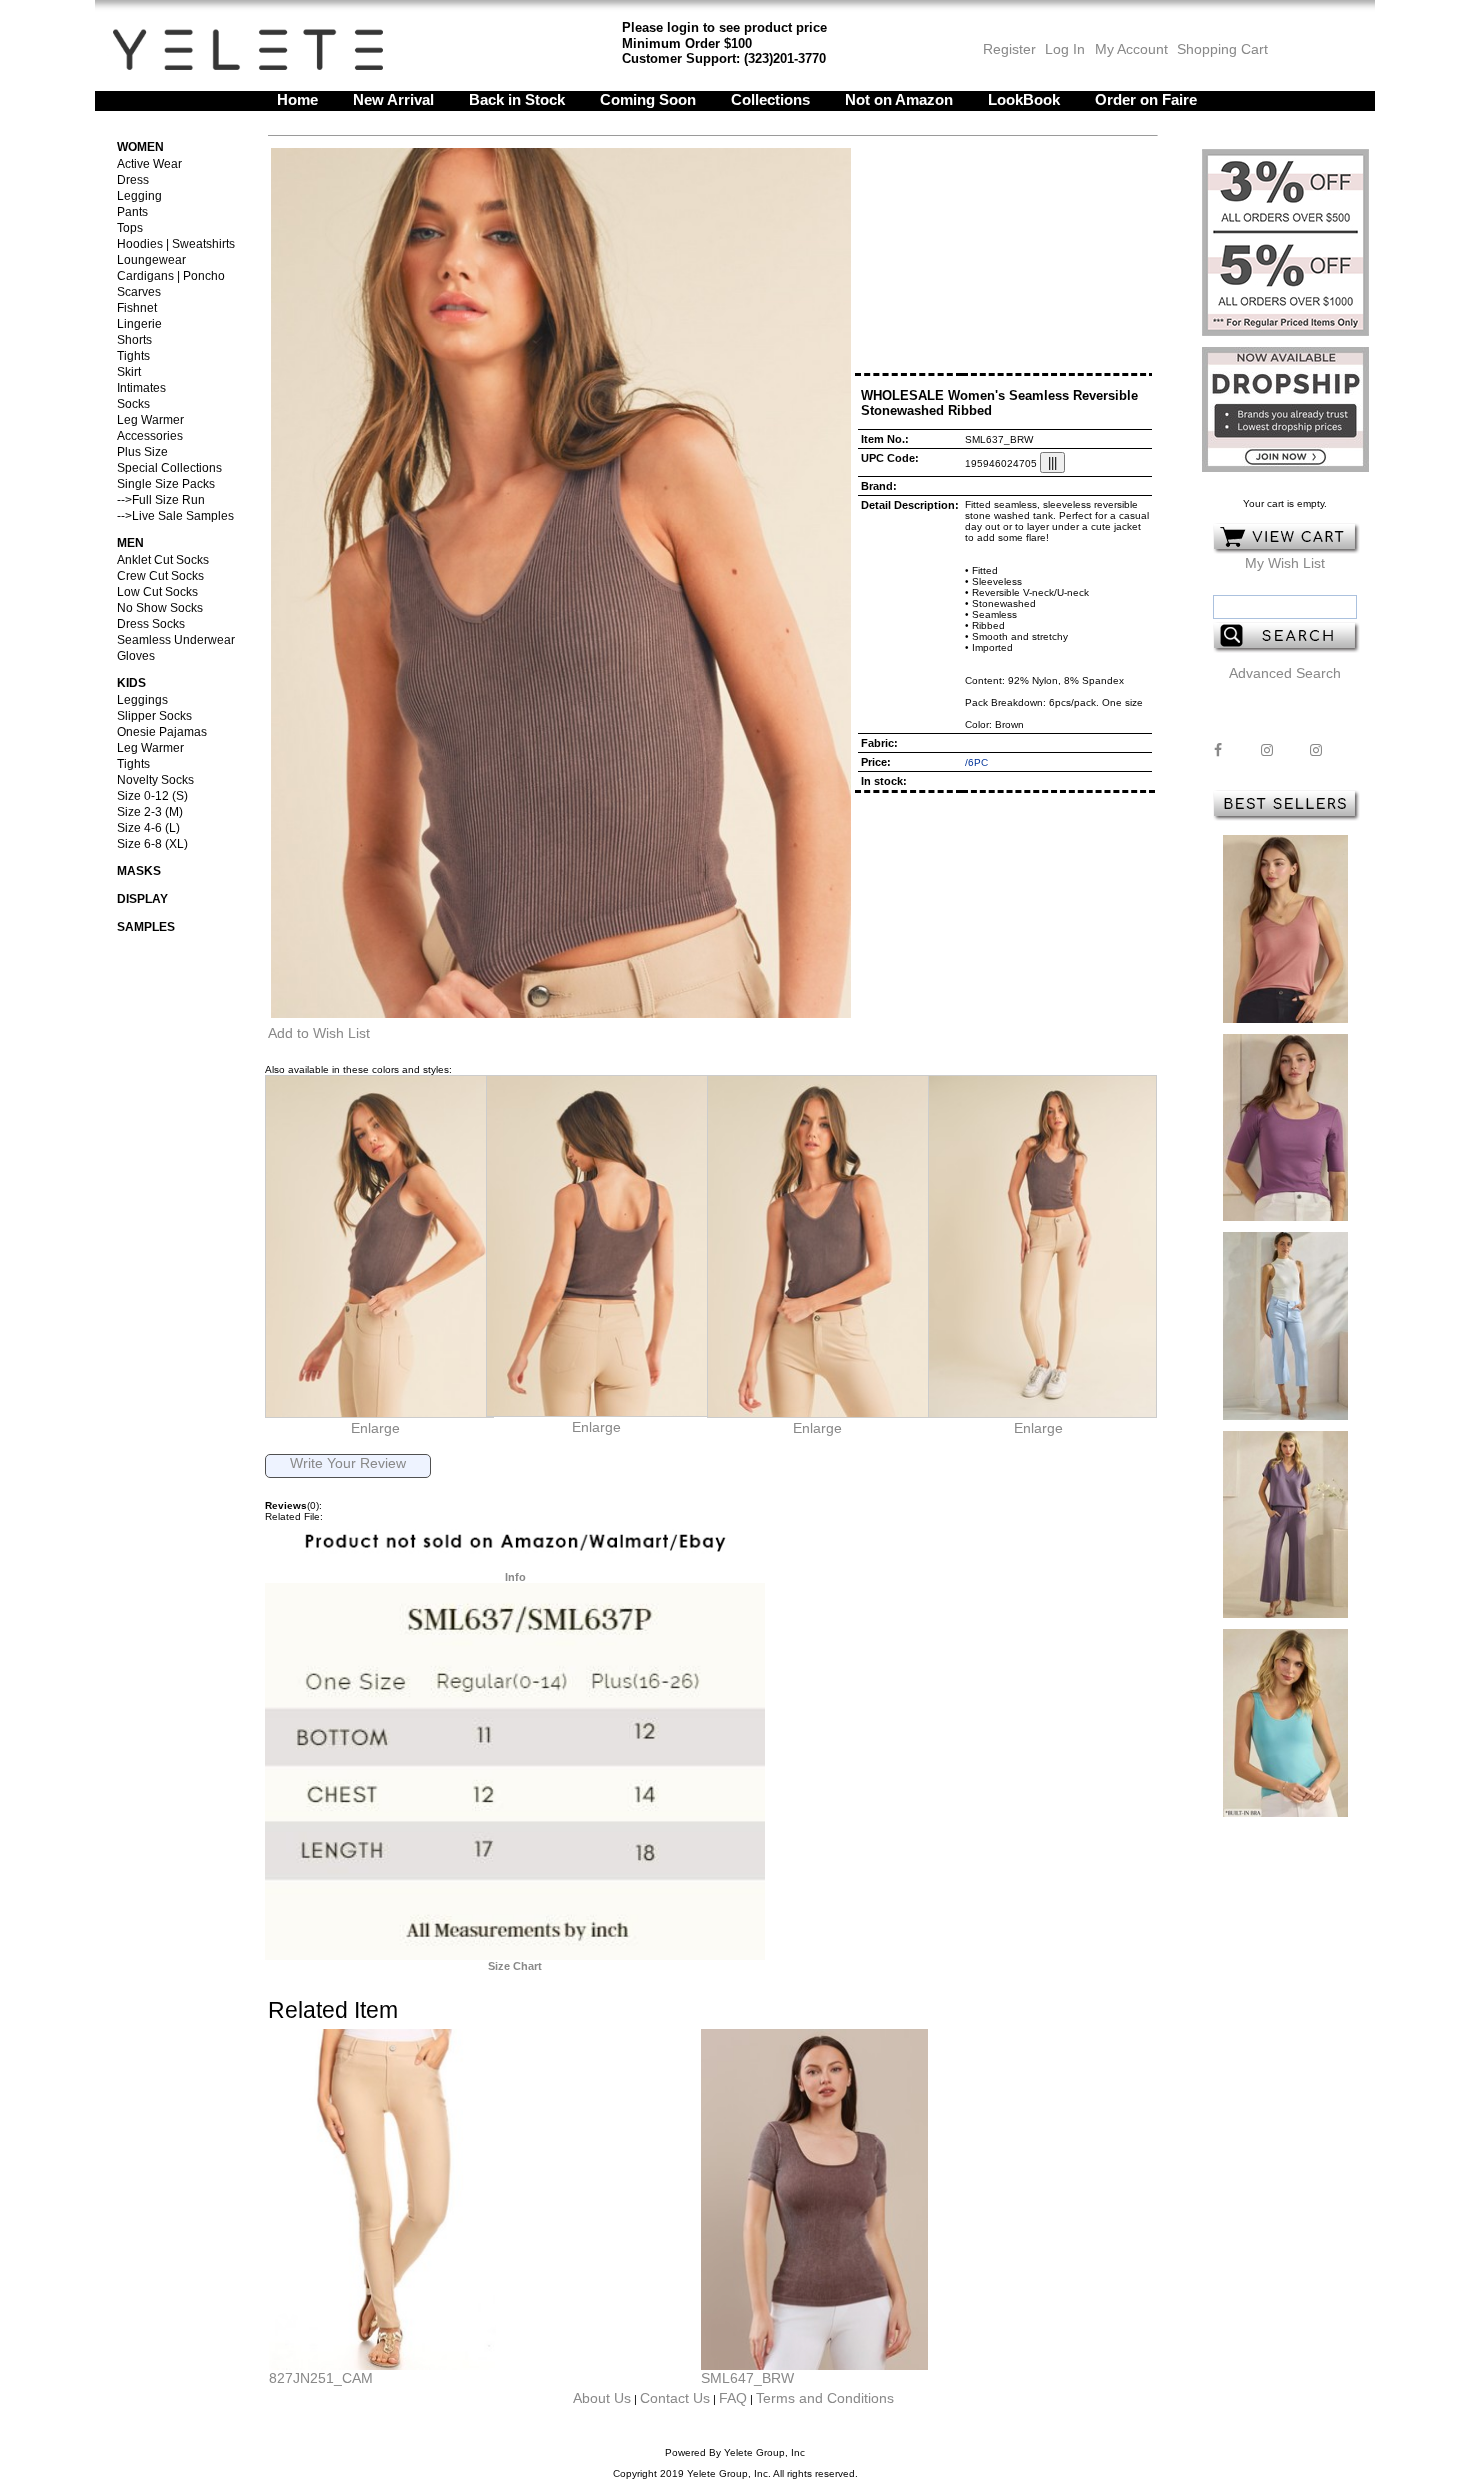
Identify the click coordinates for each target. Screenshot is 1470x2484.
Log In (1065, 49)
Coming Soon (648, 99)
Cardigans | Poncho (171, 276)
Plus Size (142, 452)
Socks (133, 404)
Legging (139, 196)
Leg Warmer (150, 420)
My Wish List (1285, 563)
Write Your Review (348, 1463)
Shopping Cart (1222, 49)
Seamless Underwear (176, 640)
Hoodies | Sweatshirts (176, 244)
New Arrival (393, 99)
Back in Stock (517, 99)
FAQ (733, 2398)
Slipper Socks (154, 716)
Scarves (139, 292)
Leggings (142, 700)
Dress (133, 180)
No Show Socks (160, 608)
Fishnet (137, 308)
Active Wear (149, 164)
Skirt (129, 372)
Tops (130, 228)
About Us (602, 2398)
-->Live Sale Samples (175, 516)
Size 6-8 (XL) (152, 844)
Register (1009, 49)
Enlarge (375, 1428)
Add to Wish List (319, 1033)
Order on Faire (1146, 99)
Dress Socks (151, 624)
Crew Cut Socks (160, 576)
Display (142, 899)
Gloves (136, 656)
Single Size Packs (166, 484)
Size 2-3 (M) (150, 812)
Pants (132, 212)
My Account (1129, 49)
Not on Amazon (899, 99)
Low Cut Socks (157, 592)
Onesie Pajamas (162, 732)
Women (140, 147)
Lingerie (139, 324)
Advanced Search (1285, 673)
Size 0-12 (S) (152, 796)
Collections (770, 99)
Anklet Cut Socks (163, 560)
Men (130, 543)
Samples (146, 927)
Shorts (134, 340)
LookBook (1024, 99)
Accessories (150, 436)
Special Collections (169, 468)
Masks (139, 871)
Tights (133, 356)
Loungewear (151, 260)
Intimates (141, 388)
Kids (131, 683)
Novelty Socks (155, 780)
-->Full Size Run (161, 500)
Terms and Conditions (825, 2398)
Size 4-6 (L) (148, 828)
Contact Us (675, 2398)
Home (297, 99)
